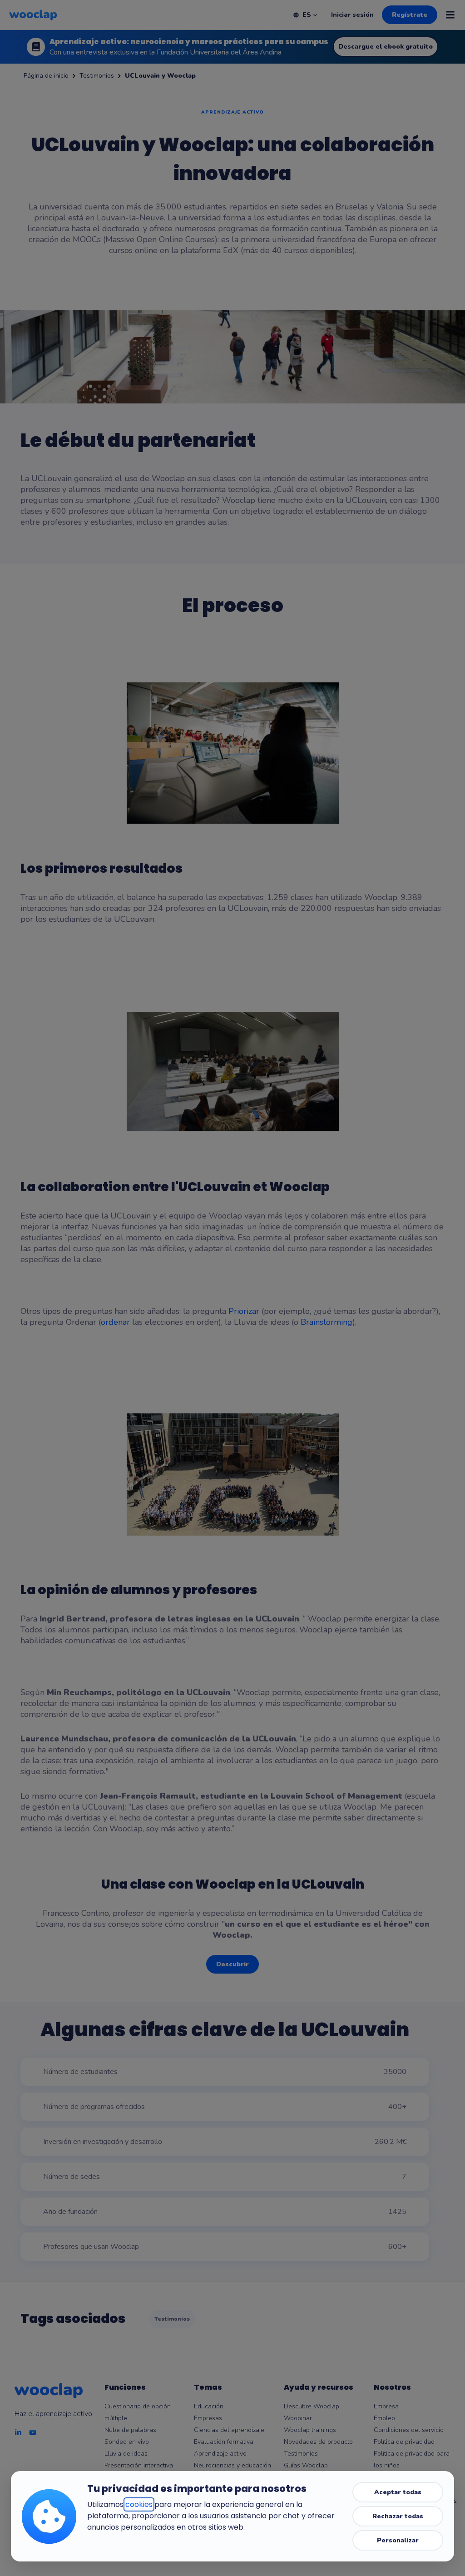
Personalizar (398, 2540)
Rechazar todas (398, 2516)
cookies (139, 2504)
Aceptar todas (398, 2492)
